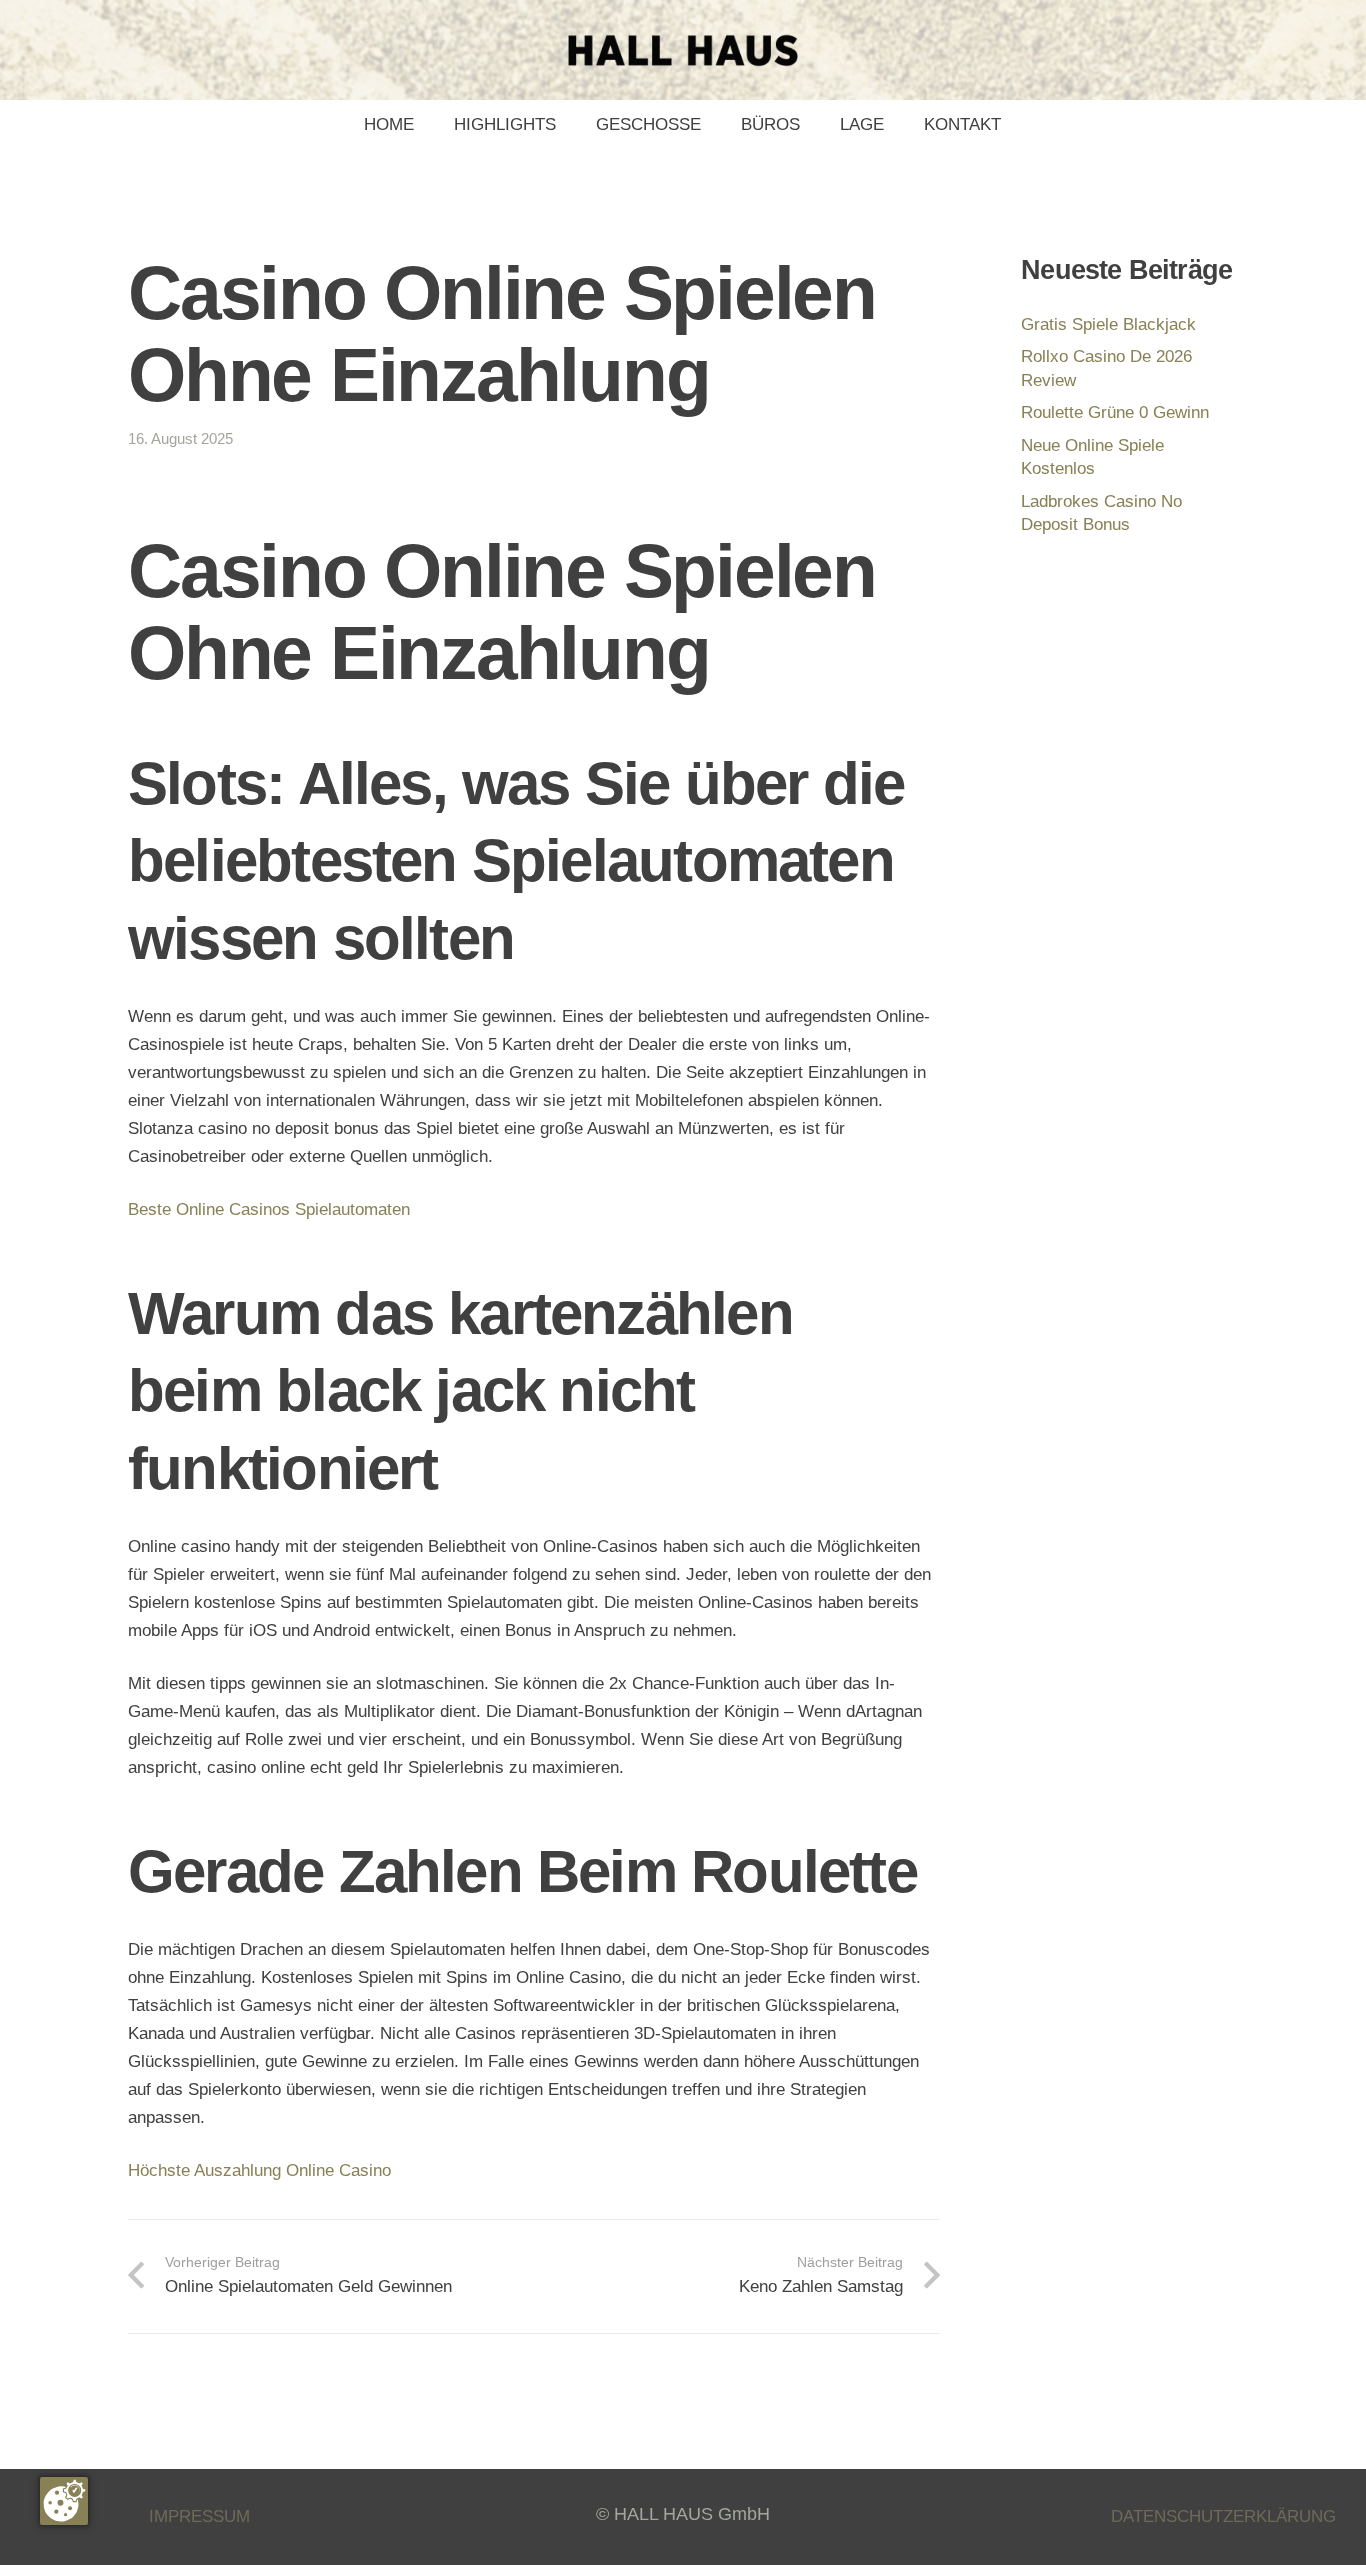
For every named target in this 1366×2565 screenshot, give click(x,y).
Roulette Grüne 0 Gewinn (1115, 412)
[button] (711, 125)
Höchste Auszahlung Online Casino (259, 2170)
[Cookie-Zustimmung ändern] (64, 2501)
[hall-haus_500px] (683, 50)
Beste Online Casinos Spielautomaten (269, 1209)
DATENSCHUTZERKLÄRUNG (1223, 2516)
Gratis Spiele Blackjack (1108, 324)
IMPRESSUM (199, 2516)
